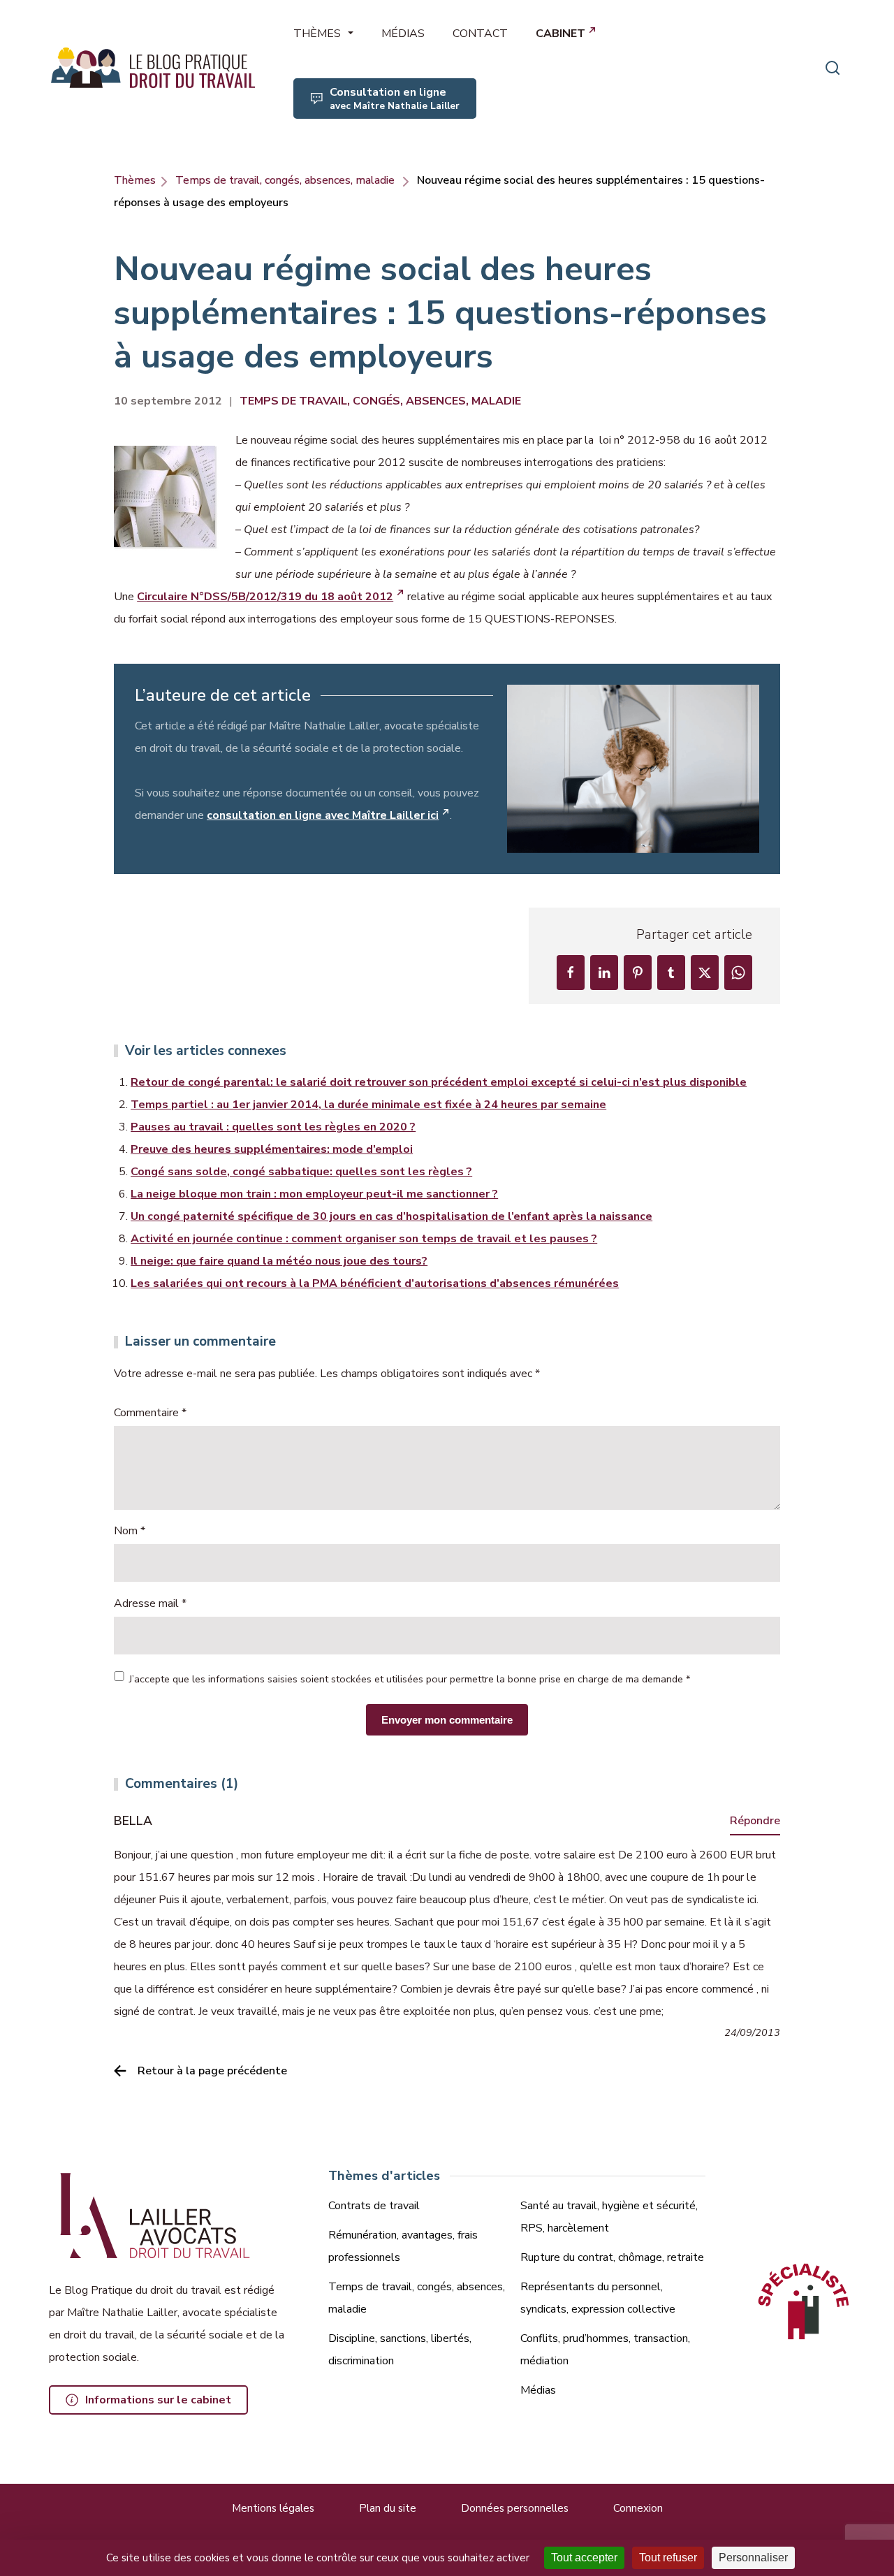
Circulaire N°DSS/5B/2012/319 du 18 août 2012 (265, 597)
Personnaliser (753, 2557)
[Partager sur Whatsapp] (738, 973)
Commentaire (150, 1413)
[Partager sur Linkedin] (604, 973)
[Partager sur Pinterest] (638, 973)
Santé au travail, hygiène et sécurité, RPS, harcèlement (609, 2217)
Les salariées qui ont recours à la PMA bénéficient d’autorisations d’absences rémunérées (375, 1283)
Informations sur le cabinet (158, 2400)
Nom (130, 1531)
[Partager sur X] (705, 973)
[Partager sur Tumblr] (671, 973)
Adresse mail (150, 1603)
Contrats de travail (374, 2206)
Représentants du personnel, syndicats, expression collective (598, 2298)
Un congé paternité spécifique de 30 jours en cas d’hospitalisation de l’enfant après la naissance (391, 1216)
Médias (538, 2390)
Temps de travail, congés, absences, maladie (285, 180)
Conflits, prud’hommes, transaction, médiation (605, 2350)
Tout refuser (668, 2557)
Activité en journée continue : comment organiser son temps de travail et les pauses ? (364, 1239)
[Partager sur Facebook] (571, 973)
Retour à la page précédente (212, 2071)
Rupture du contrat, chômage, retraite (612, 2257)
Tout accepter (584, 2557)
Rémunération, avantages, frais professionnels (403, 2246)
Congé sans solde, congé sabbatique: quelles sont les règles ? (301, 1172)
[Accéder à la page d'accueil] (154, 68)
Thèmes (135, 180)
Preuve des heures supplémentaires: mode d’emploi (272, 1149)
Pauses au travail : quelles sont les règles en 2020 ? (273, 1127)
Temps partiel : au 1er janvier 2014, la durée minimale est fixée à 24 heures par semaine (368, 1105)
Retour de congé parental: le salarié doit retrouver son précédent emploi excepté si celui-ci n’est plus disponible (439, 1082)
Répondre (755, 1821)
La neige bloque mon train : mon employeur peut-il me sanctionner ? (314, 1194)
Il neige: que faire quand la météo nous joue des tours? (279, 1261)
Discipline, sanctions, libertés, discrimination (400, 2350)
